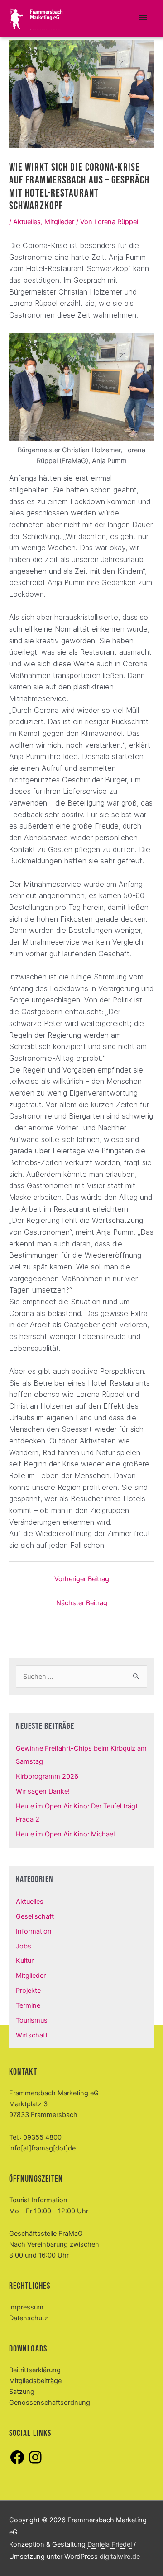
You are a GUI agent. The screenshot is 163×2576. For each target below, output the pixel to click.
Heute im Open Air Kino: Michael (65, 1834)
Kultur (25, 1961)
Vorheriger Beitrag (82, 1579)
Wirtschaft (32, 2035)
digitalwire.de (120, 2557)
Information (34, 1931)
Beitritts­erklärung (35, 2370)
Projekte (28, 1991)
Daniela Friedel (110, 2544)
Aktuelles (27, 222)
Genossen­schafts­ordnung (50, 2403)
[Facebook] (17, 2463)
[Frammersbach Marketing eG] (36, 19)
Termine (28, 2005)
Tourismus (32, 2020)
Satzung (22, 2392)
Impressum (26, 2307)
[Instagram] (35, 2463)
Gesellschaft (35, 1916)
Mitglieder (59, 222)
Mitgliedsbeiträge (35, 2381)
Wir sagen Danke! (43, 1791)
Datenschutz (29, 2318)
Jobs (24, 1946)
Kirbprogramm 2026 (47, 1776)
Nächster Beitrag (82, 1603)
